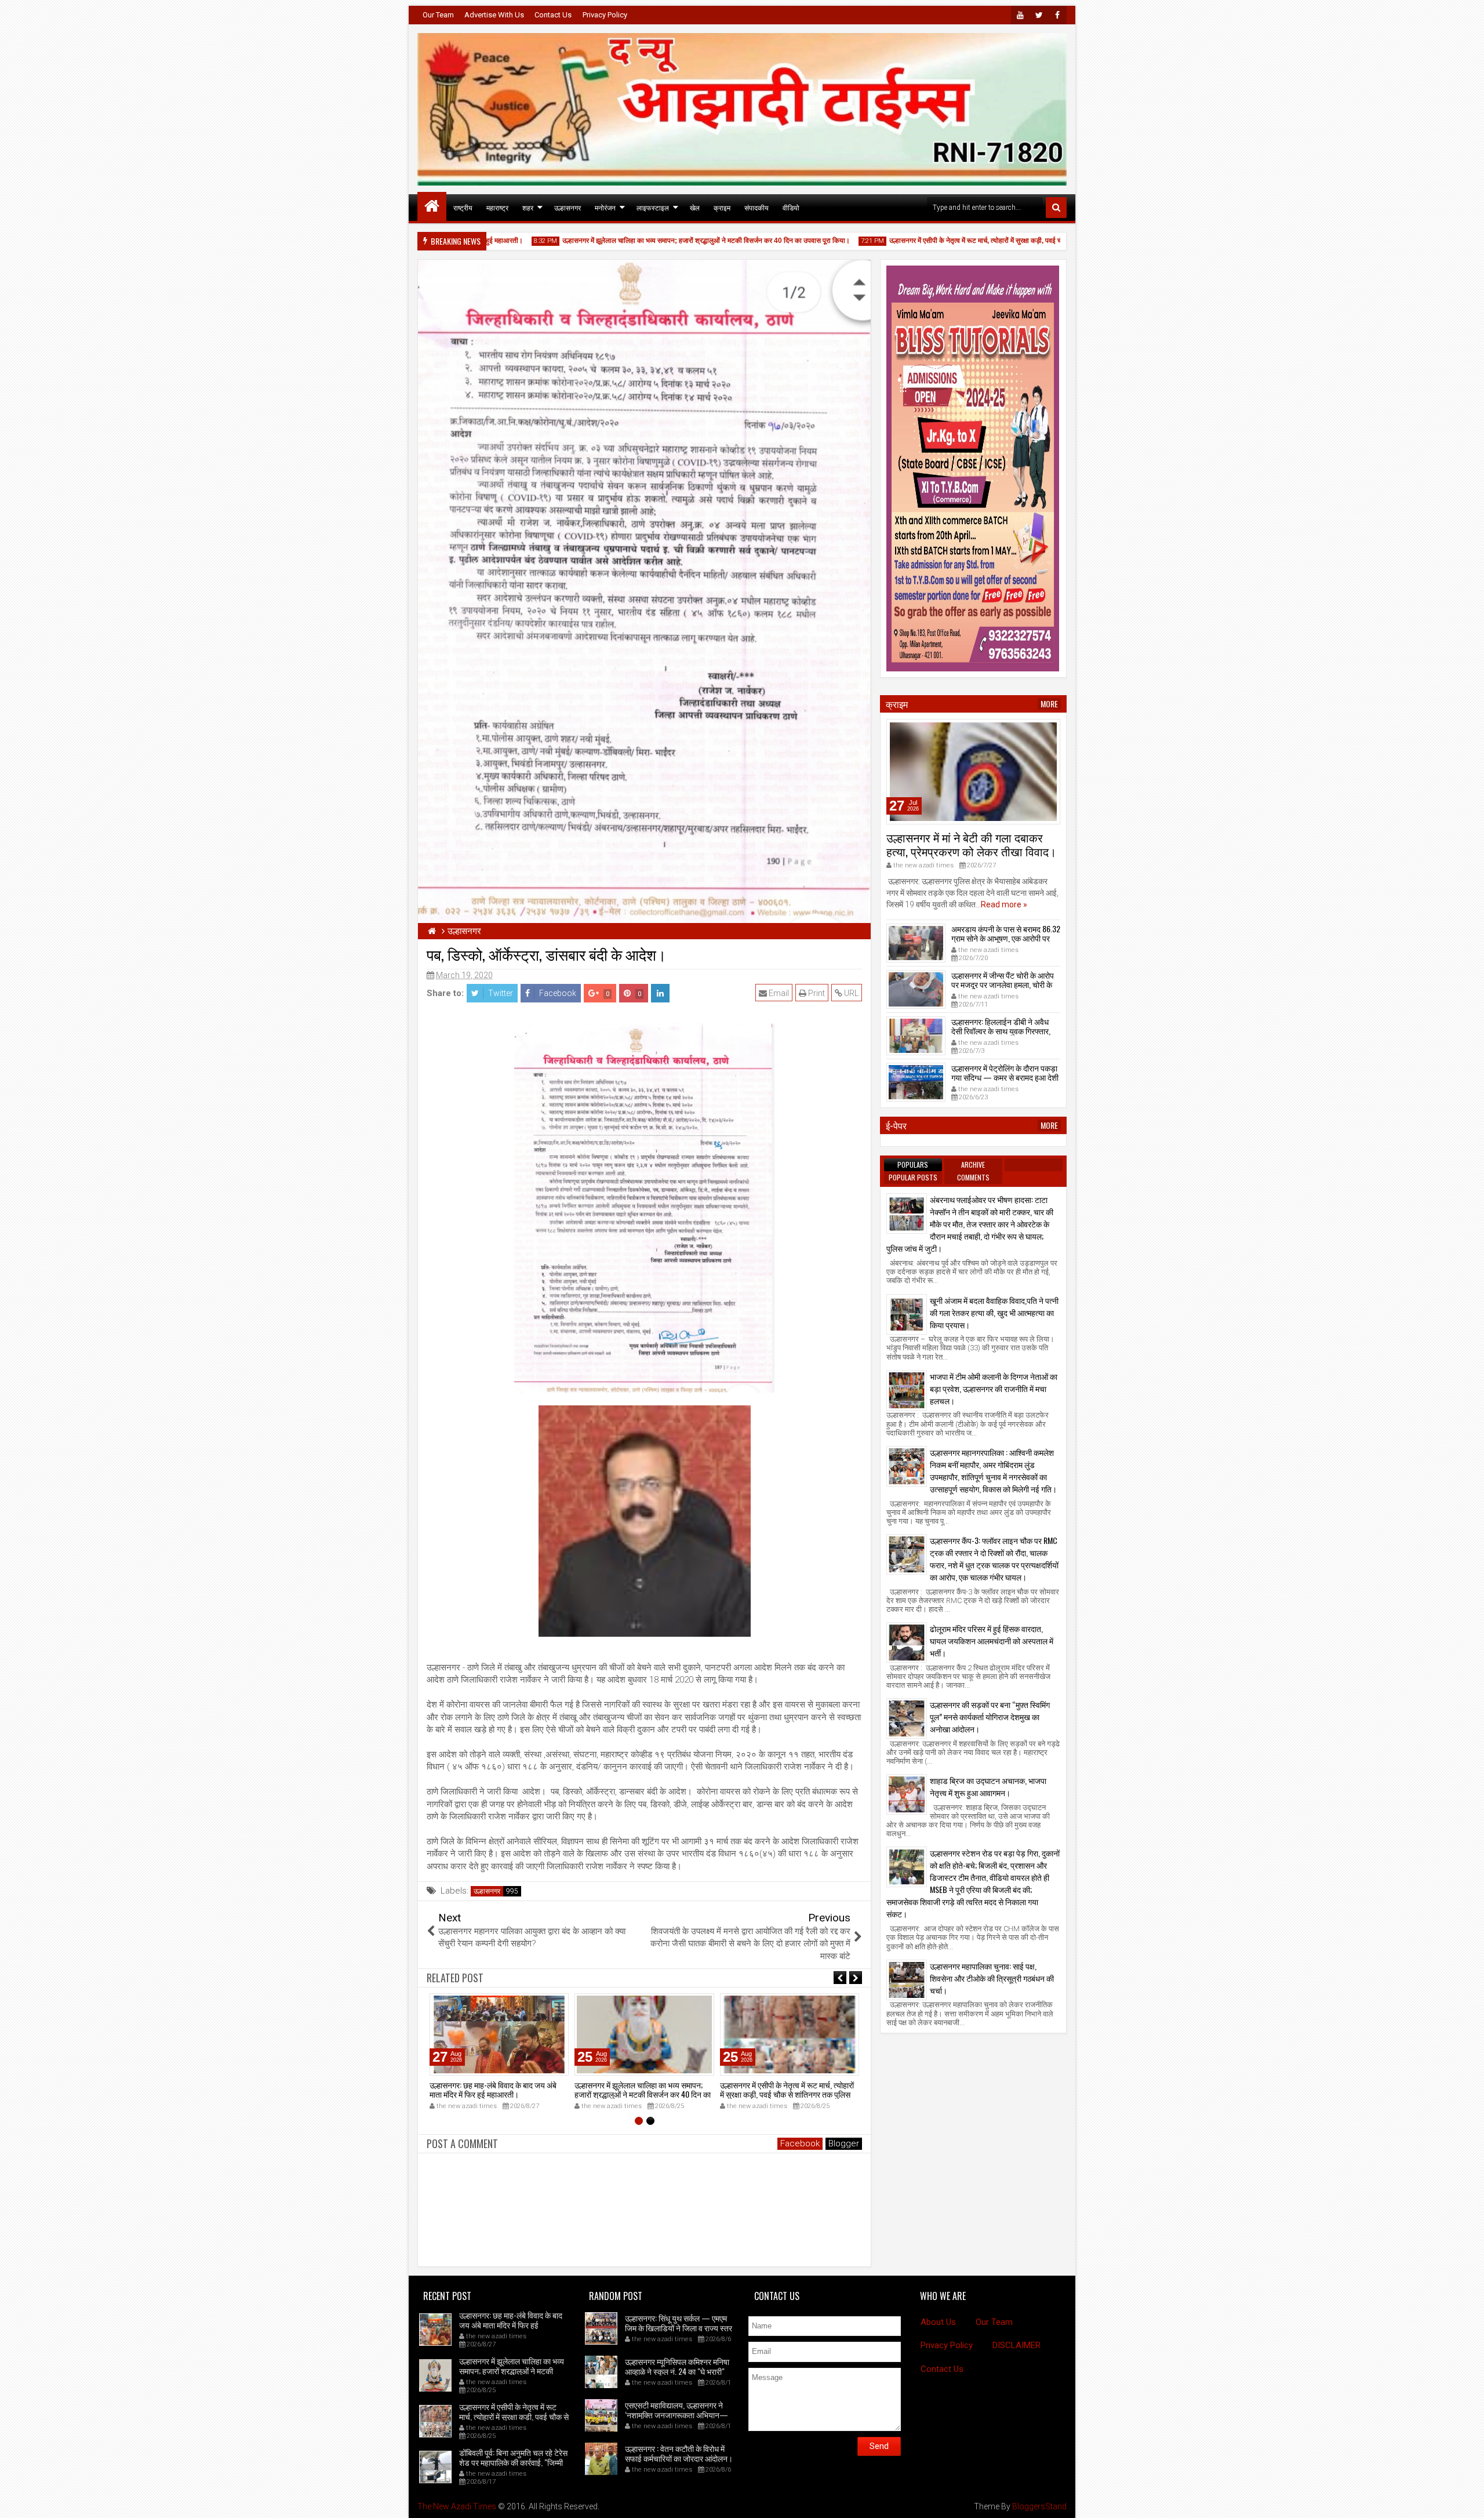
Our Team (438, 15)
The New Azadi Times (457, 2506)
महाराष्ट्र (497, 207)
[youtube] (1020, 15)
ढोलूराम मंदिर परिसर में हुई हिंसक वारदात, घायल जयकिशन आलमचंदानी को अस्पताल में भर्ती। (992, 1640)
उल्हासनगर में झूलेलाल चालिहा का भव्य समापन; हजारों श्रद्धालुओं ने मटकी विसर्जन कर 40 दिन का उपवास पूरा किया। (652, 241)
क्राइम (722, 207)
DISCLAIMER (1016, 2345)
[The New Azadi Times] (432, 206)
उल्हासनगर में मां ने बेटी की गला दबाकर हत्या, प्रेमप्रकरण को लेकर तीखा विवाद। (971, 844)
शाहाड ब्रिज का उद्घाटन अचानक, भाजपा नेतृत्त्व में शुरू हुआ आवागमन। (988, 1786)
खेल (695, 207)
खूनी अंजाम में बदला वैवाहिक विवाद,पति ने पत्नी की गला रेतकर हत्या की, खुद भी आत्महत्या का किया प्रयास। (994, 1312)
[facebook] (1057, 15)
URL (850, 993)
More (1049, 704)
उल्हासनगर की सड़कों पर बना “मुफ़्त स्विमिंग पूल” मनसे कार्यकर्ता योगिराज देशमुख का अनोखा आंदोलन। (990, 1716)
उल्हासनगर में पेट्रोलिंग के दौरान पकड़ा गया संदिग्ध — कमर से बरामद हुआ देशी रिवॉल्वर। (1005, 1078)
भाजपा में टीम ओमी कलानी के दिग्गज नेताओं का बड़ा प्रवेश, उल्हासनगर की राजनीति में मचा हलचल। (994, 1388)
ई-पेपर (896, 1125)
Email (778, 993)
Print (816, 993)
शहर (528, 207)
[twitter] (1039, 15)
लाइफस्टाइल (653, 207)
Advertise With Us (494, 15)
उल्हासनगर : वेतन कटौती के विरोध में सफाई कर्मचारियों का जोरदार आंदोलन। (679, 2453)
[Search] (1056, 208)
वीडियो (791, 207)
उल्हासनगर (568, 207)
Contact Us (553, 15)
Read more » (1004, 904)
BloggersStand (1039, 2506)
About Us (938, 2322)
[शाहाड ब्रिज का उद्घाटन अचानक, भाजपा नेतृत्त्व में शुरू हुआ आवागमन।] (907, 1794)
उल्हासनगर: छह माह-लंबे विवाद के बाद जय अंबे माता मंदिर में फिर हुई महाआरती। (493, 2090)
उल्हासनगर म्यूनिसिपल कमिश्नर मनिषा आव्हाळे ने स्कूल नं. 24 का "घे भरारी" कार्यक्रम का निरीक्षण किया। (677, 2371)
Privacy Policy (605, 15)
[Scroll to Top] (1467, 2501)
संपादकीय (756, 207)
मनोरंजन (605, 207)
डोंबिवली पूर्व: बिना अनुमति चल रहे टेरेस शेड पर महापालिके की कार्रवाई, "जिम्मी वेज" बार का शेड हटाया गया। (513, 2462)
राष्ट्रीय (463, 207)
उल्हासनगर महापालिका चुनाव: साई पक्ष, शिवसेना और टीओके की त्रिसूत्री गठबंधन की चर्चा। (992, 1978)
